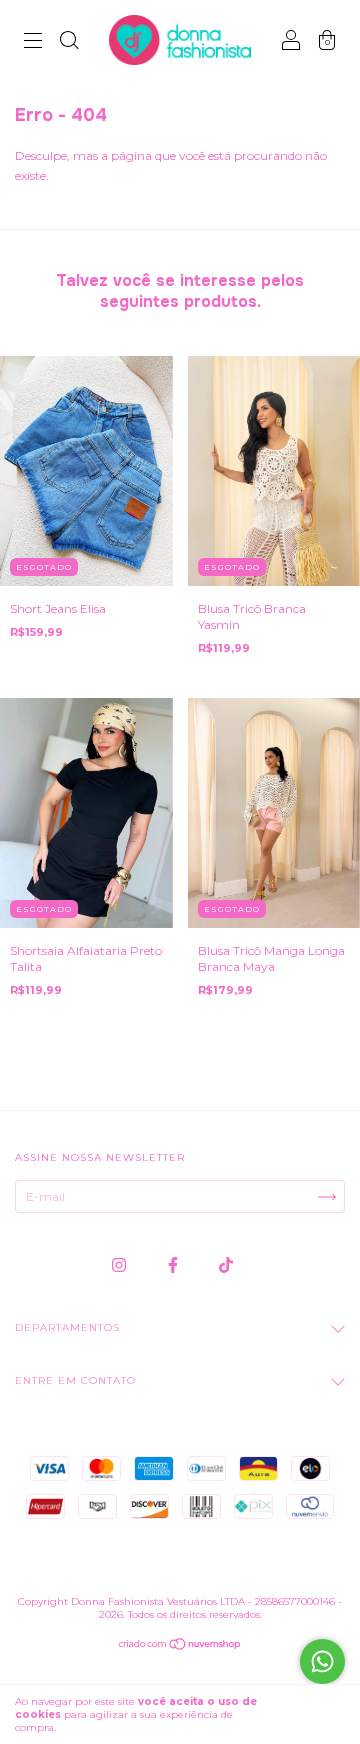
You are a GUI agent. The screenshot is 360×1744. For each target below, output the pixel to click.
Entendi (310, 1715)
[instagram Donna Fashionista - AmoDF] (120, 1264)
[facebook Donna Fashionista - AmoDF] (174, 1264)
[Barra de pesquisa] (69, 42)
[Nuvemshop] (180, 1646)
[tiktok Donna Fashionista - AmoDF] (226, 1264)
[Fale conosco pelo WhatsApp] (322, 1661)
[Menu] (33, 42)
